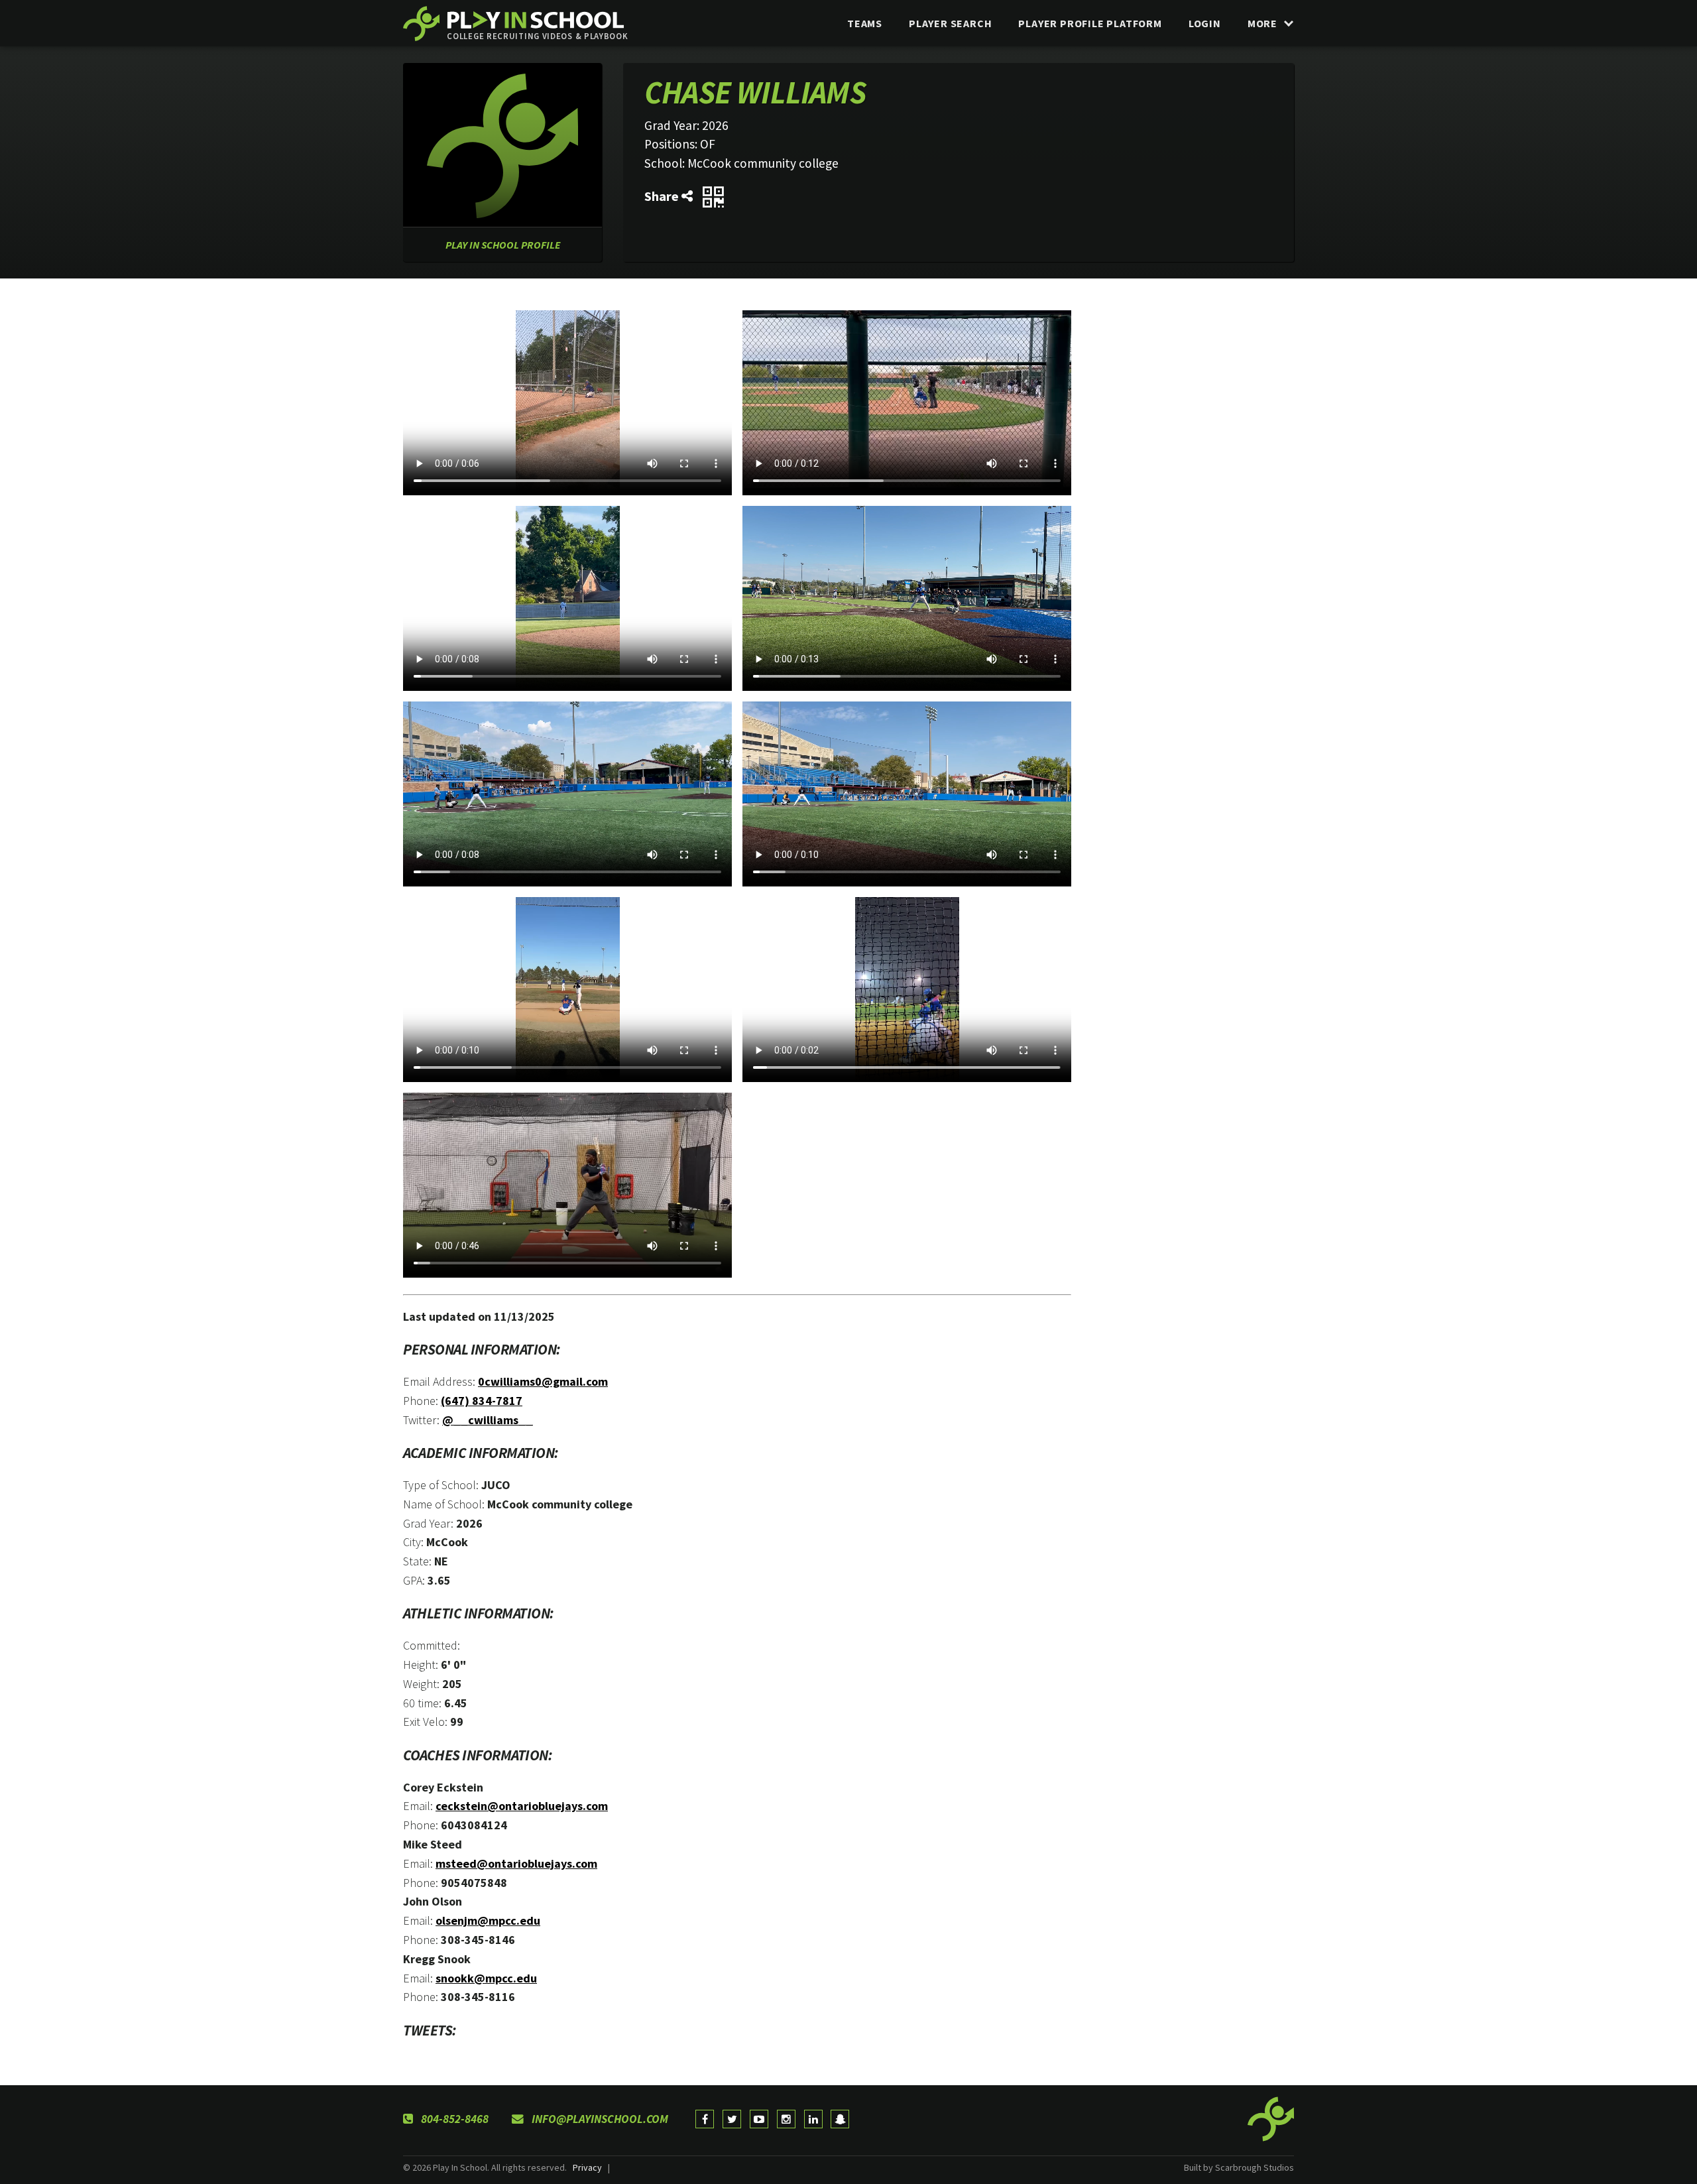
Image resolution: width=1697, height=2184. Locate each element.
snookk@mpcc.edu (486, 1978)
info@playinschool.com (599, 2119)
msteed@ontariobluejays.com (516, 1863)
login (1205, 23)
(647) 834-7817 (482, 1401)
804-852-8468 (453, 2119)
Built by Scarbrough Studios (1239, 2167)
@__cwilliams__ (488, 1420)
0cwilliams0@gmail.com (543, 1381)
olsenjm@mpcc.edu (488, 1920)
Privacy (587, 2167)
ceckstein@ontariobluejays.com (522, 1806)
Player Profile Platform (1090, 23)
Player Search (950, 23)
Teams (865, 23)
